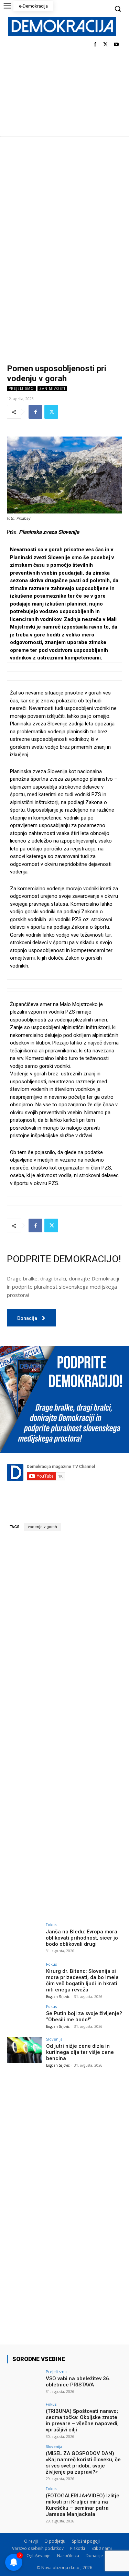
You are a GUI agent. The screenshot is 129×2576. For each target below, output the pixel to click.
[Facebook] (95, 45)
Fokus (51, 1925)
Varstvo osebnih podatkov (38, 2548)
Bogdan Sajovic (58, 1997)
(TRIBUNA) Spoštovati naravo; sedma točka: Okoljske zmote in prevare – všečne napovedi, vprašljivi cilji (82, 2420)
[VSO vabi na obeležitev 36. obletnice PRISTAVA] (24, 2382)
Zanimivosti (52, 388)
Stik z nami (102, 2548)
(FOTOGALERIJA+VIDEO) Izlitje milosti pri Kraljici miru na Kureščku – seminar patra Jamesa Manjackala (83, 2505)
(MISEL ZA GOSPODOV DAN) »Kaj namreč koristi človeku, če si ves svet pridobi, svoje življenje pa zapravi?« (83, 2463)
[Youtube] (116, 45)
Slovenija (54, 2039)
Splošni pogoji (86, 2541)
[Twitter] (105, 45)
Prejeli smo (21, 388)
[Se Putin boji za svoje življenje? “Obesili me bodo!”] (24, 2017)
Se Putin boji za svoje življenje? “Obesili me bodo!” (84, 2016)
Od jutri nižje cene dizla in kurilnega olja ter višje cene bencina (80, 2052)
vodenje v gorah (42, 1527)
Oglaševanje (39, 2556)
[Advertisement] (64, 204)
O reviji (31, 2541)
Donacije (94, 2556)
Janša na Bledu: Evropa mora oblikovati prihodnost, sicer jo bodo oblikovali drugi (82, 1938)
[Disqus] (64, 1632)
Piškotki (78, 2548)
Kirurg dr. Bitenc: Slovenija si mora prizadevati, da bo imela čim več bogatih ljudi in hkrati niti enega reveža (82, 1980)
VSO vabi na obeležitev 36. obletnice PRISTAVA (78, 2382)
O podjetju (55, 2541)
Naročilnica (68, 2556)
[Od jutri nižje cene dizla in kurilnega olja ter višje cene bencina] (24, 2050)
